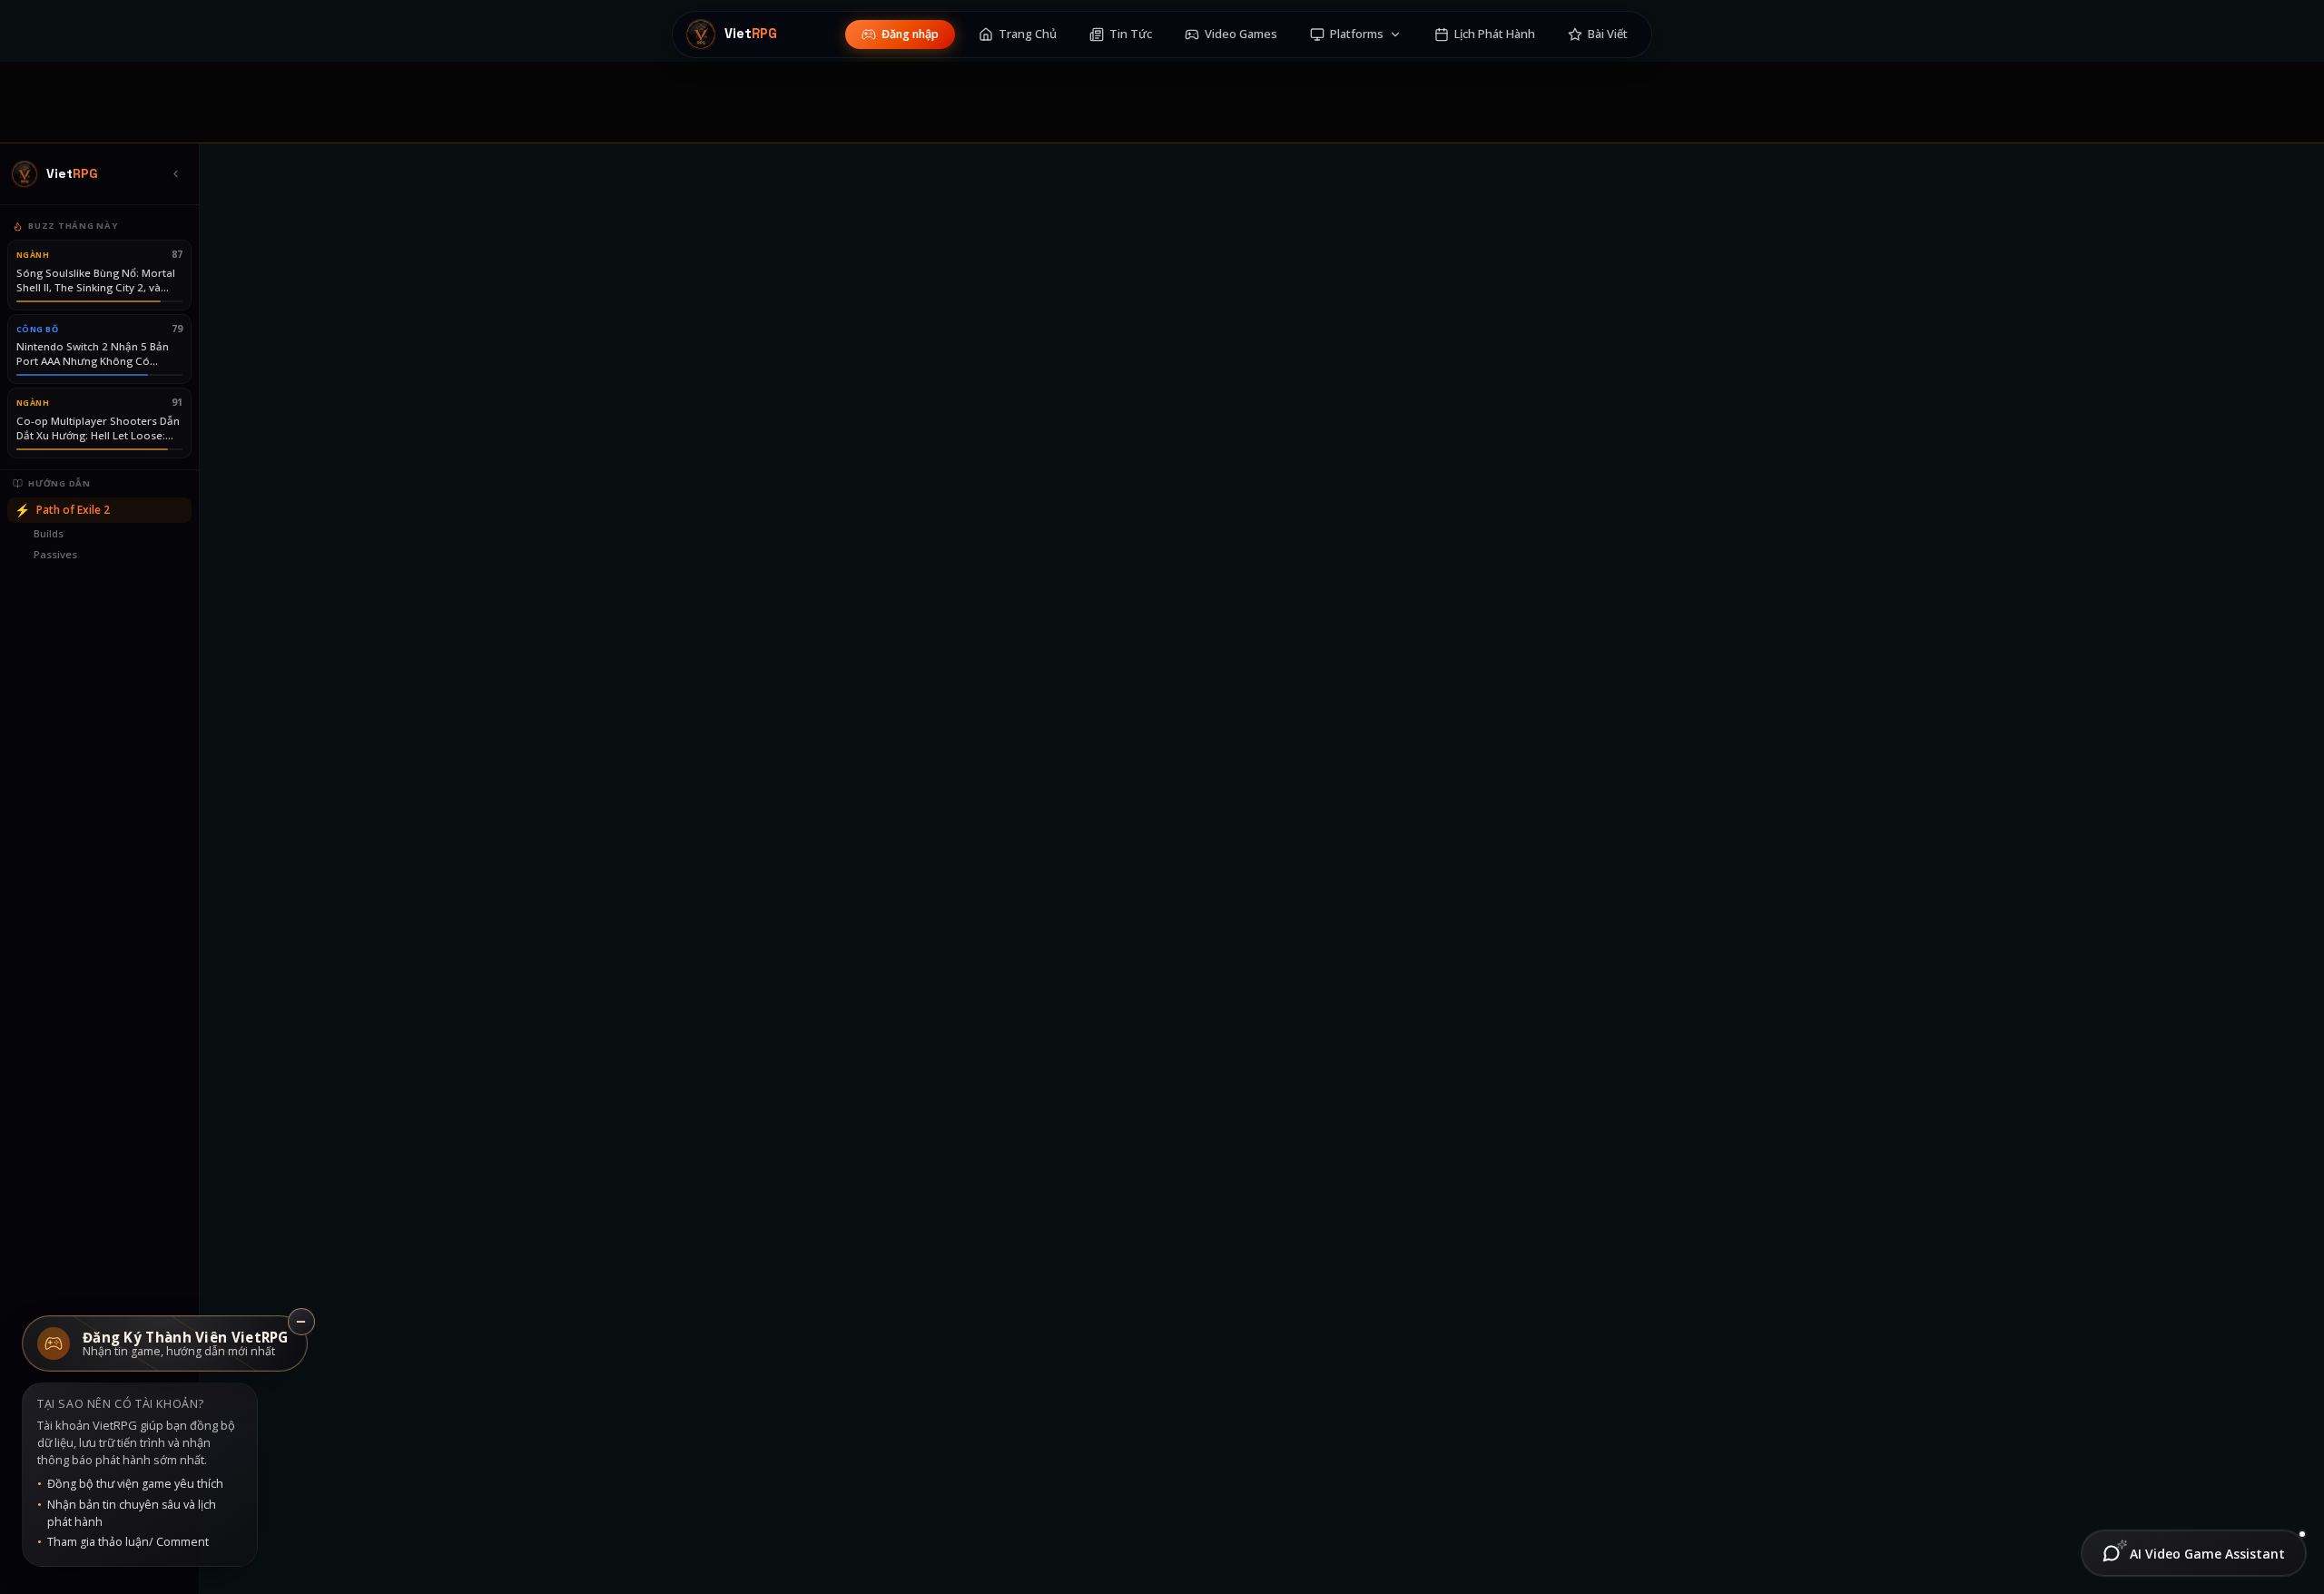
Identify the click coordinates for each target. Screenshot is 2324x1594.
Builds (49, 533)
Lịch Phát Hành (1495, 34)
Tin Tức (1131, 34)
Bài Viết (1608, 34)
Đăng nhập (910, 34)
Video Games (1241, 34)
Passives (55, 554)
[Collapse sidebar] (175, 174)
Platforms (1357, 34)
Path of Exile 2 (62, 510)
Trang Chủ (1028, 34)
